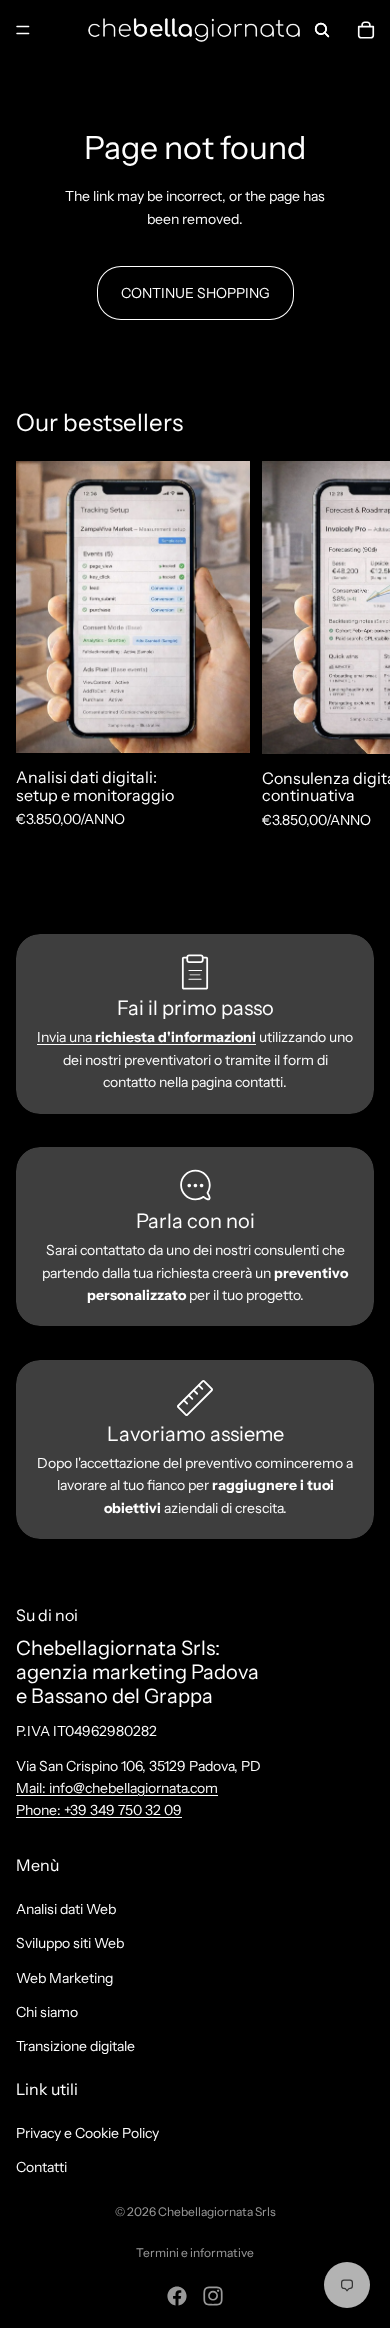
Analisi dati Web (66, 1908)
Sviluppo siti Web (70, 1943)
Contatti (41, 2167)
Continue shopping (195, 293)
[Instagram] (213, 2296)
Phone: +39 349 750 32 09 (99, 1810)
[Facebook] (177, 2296)
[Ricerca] (322, 30)
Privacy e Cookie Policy (87, 2132)
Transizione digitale (75, 2046)
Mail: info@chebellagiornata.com (117, 1788)
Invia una (146, 1037)
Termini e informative (195, 2252)
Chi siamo (47, 2012)
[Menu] (23, 30)
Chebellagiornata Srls (217, 2211)
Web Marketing (64, 1977)
